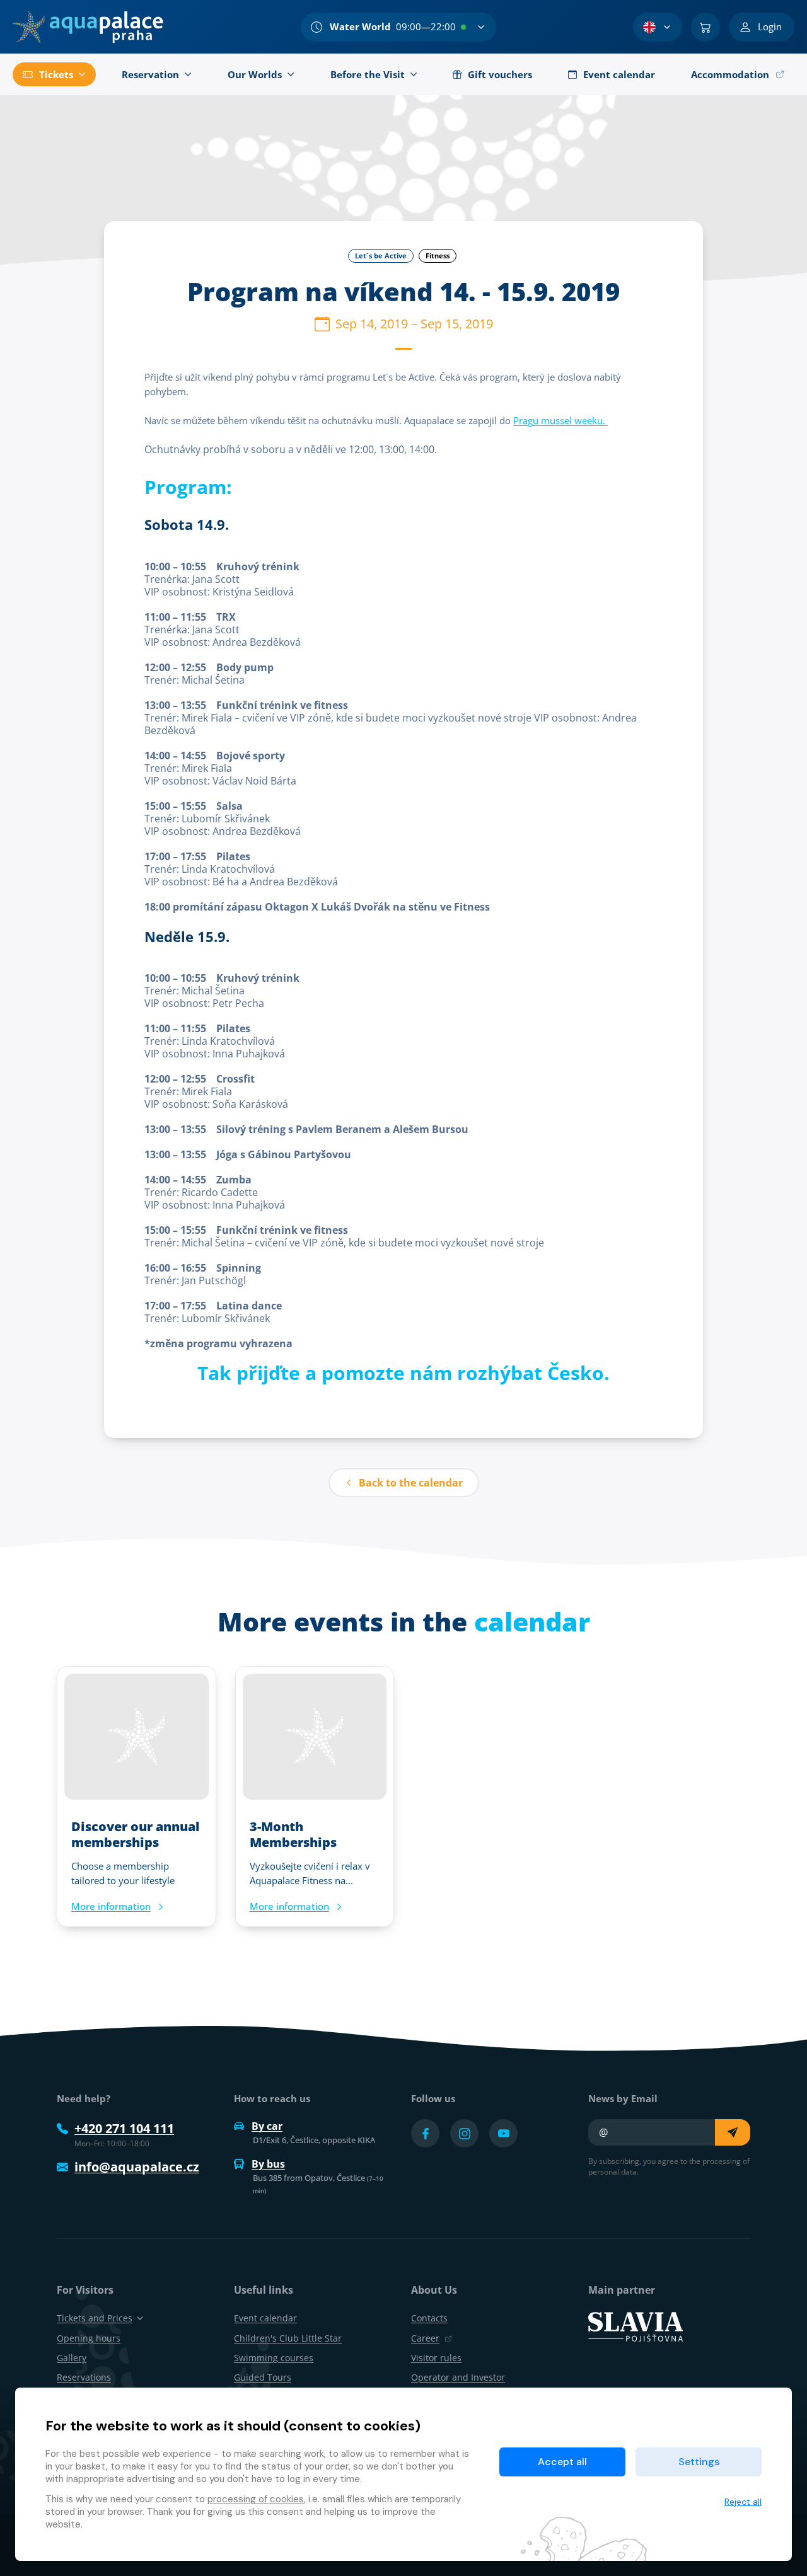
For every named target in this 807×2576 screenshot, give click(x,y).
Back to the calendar (411, 1483)
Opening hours (89, 2338)
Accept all (562, 2462)
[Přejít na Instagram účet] (464, 2133)
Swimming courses (274, 2358)
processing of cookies (256, 2499)
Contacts (429, 2318)
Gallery (72, 2358)
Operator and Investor (458, 2377)
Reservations (84, 2377)
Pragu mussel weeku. (560, 420)
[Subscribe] (733, 2132)
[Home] (88, 27)
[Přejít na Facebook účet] (425, 2133)
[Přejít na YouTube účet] (503, 2133)
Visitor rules (436, 2358)
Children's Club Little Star (288, 2338)
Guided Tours (263, 2377)
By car (267, 2126)
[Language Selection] (658, 27)
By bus (268, 2164)
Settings (699, 2462)
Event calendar (265, 2318)
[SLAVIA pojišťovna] (636, 2326)
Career (425, 2338)
